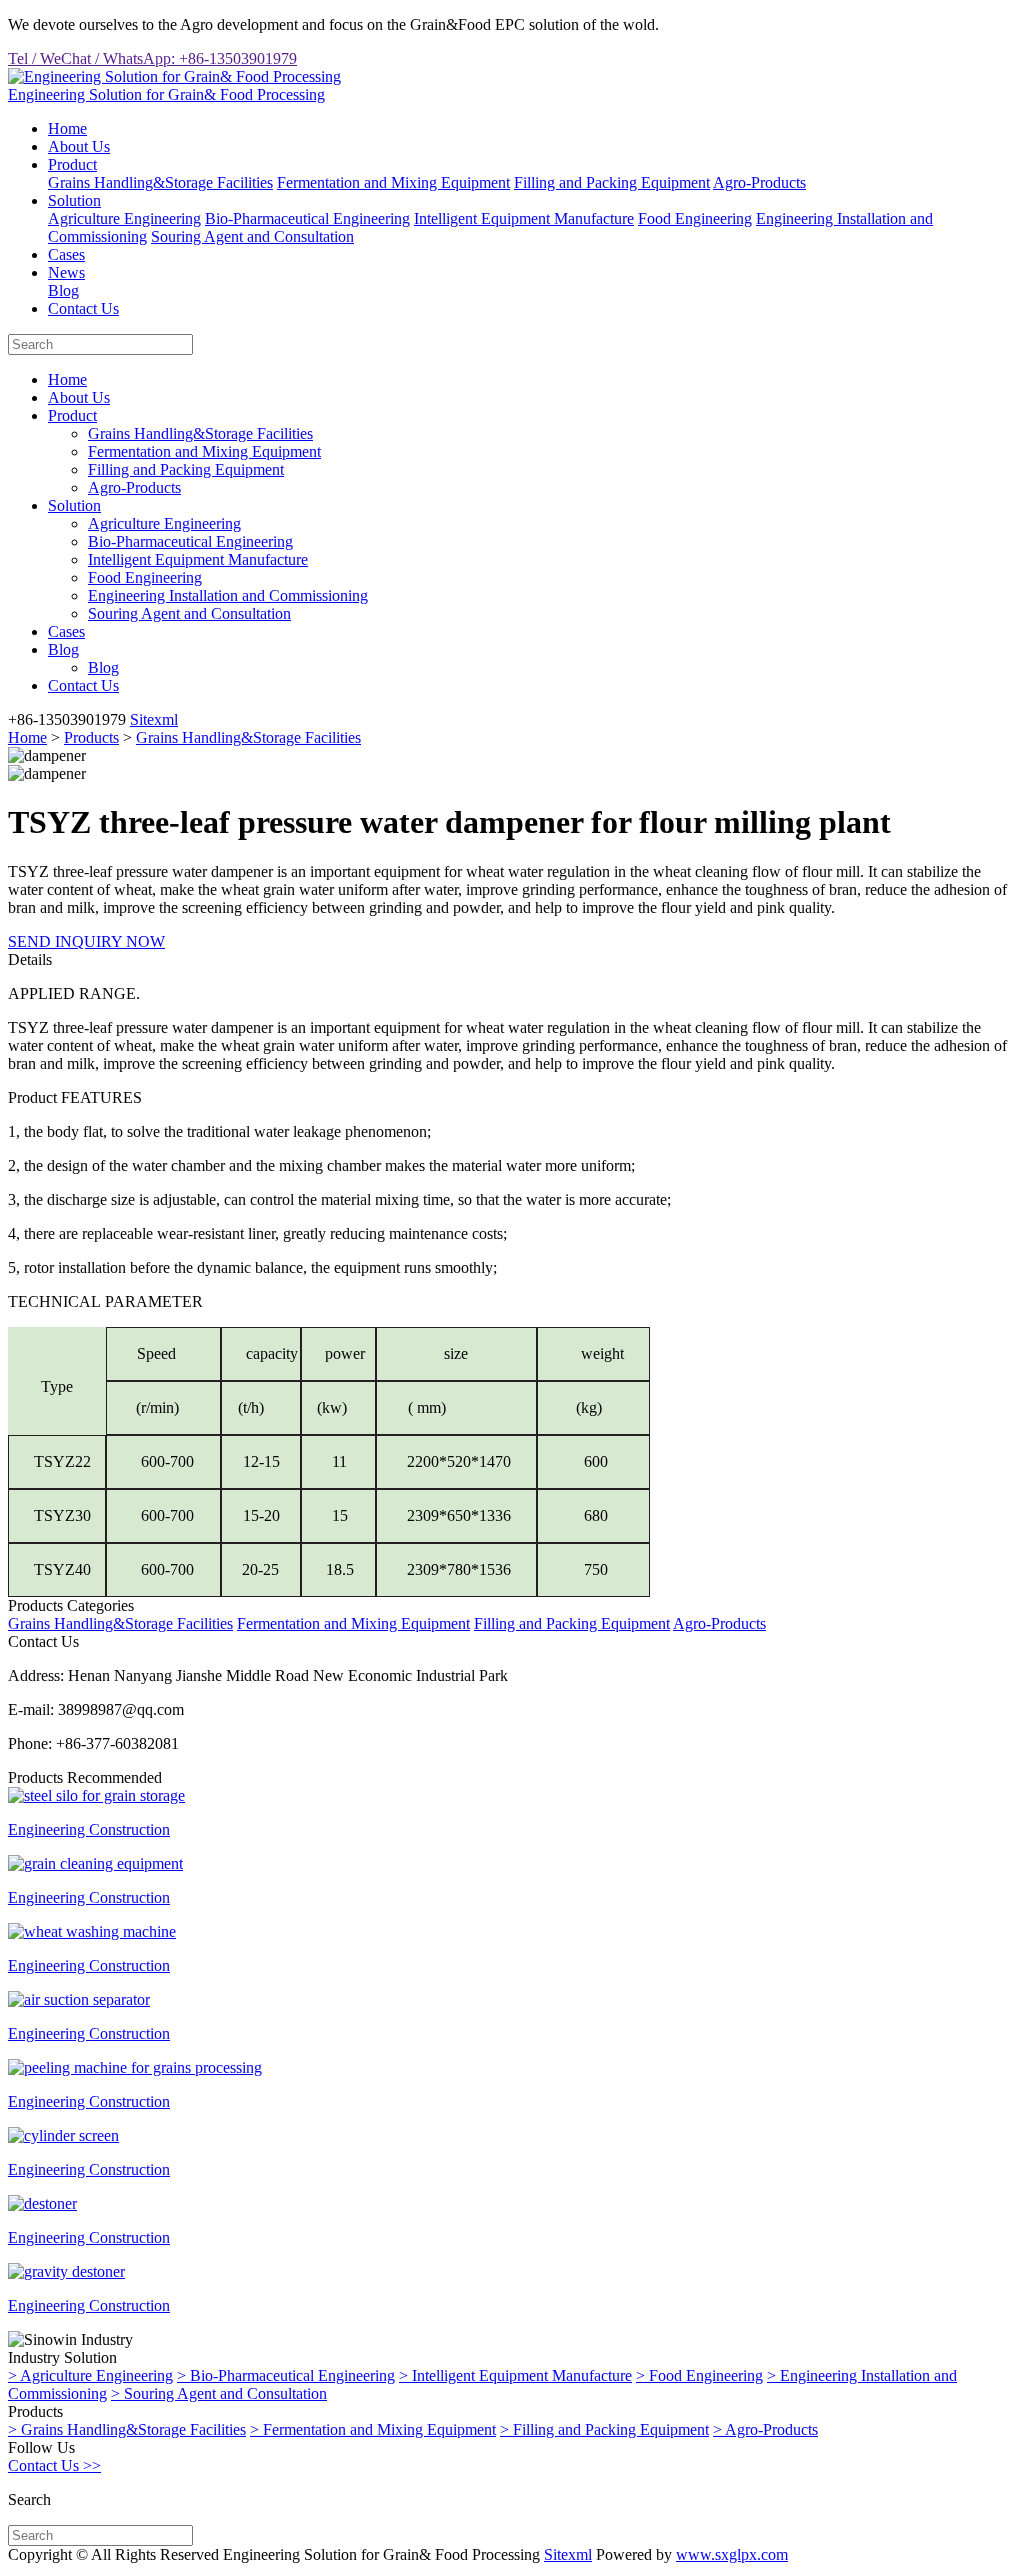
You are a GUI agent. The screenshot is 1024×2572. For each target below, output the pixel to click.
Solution (74, 200)
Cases (66, 254)
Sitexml (154, 719)
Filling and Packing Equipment (612, 182)
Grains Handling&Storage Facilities (160, 182)
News (66, 272)
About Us (79, 146)
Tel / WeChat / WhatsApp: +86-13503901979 (152, 58)
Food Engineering (695, 218)
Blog (63, 290)
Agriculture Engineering (124, 218)
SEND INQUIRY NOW (86, 941)
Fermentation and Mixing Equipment (393, 182)
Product (72, 164)
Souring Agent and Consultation (252, 236)
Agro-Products (759, 182)
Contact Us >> (54, 2465)
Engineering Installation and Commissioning (228, 595)
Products (91, 737)
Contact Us (83, 308)
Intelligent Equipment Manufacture (524, 218)
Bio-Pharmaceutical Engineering (307, 218)
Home (67, 128)
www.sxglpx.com (732, 2554)
